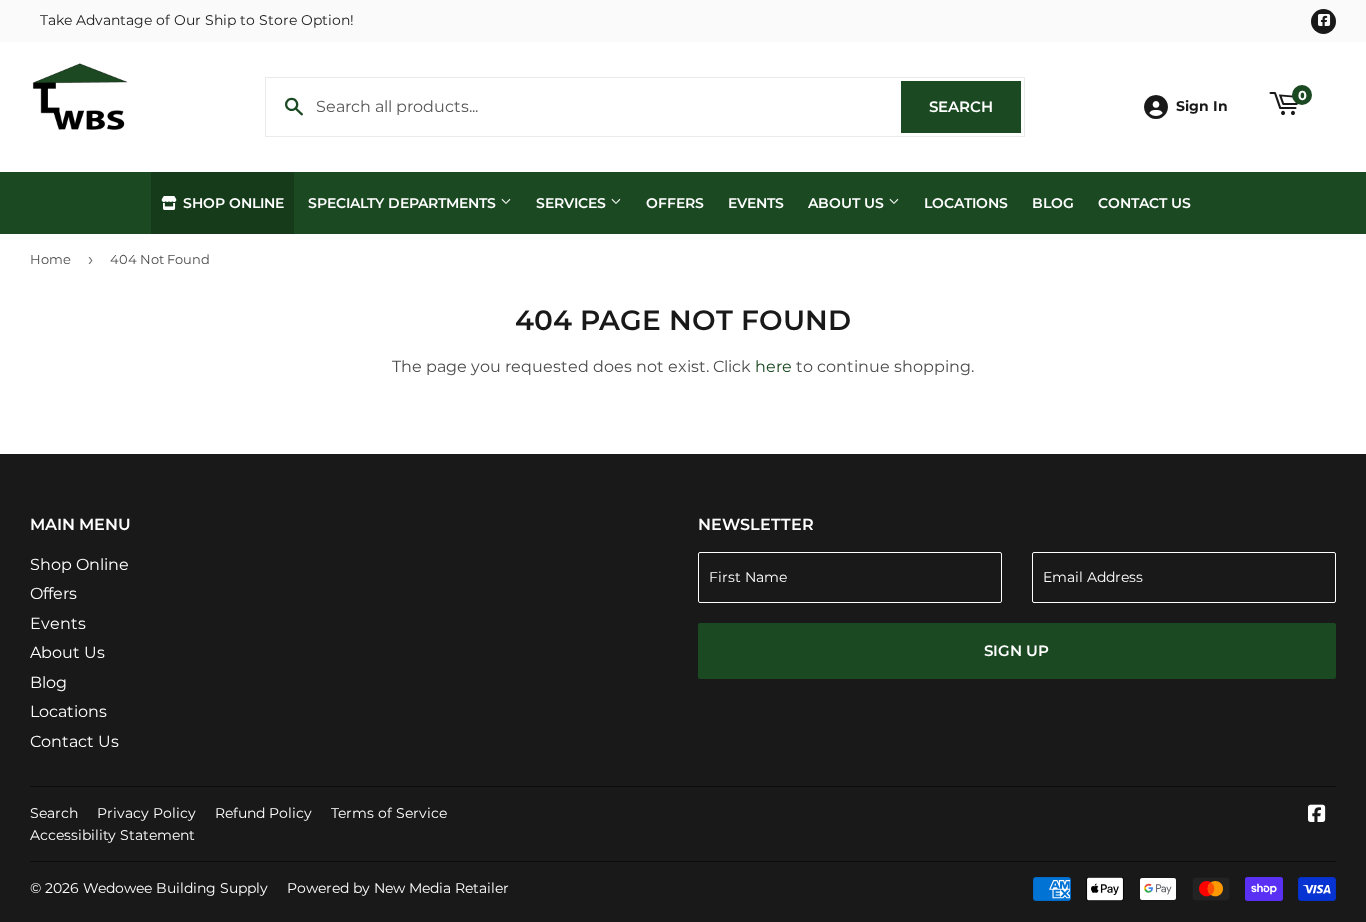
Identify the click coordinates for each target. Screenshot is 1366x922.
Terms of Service (389, 813)
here (773, 366)
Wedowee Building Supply (175, 888)
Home (50, 259)
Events (756, 203)
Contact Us (1144, 203)
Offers (675, 203)
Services (573, 203)
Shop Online (231, 203)
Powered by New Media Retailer (398, 888)
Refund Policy (263, 813)
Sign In (1202, 106)
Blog (1053, 203)
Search (975, 106)
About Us (848, 203)
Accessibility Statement (112, 835)
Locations (966, 203)
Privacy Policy (146, 813)
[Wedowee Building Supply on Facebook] (1317, 815)
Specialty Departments (404, 203)
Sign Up (1016, 650)
